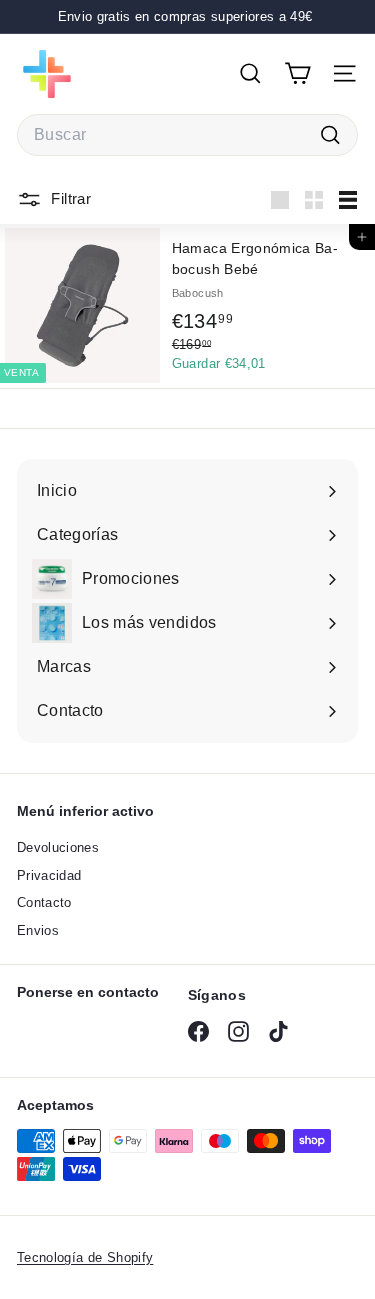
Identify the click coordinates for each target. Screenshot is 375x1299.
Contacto (44, 902)
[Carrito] (297, 73)
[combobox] (187, 135)
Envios (38, 930)
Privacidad (49, 875)
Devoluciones (58, 847)
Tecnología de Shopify (85, 1257)
